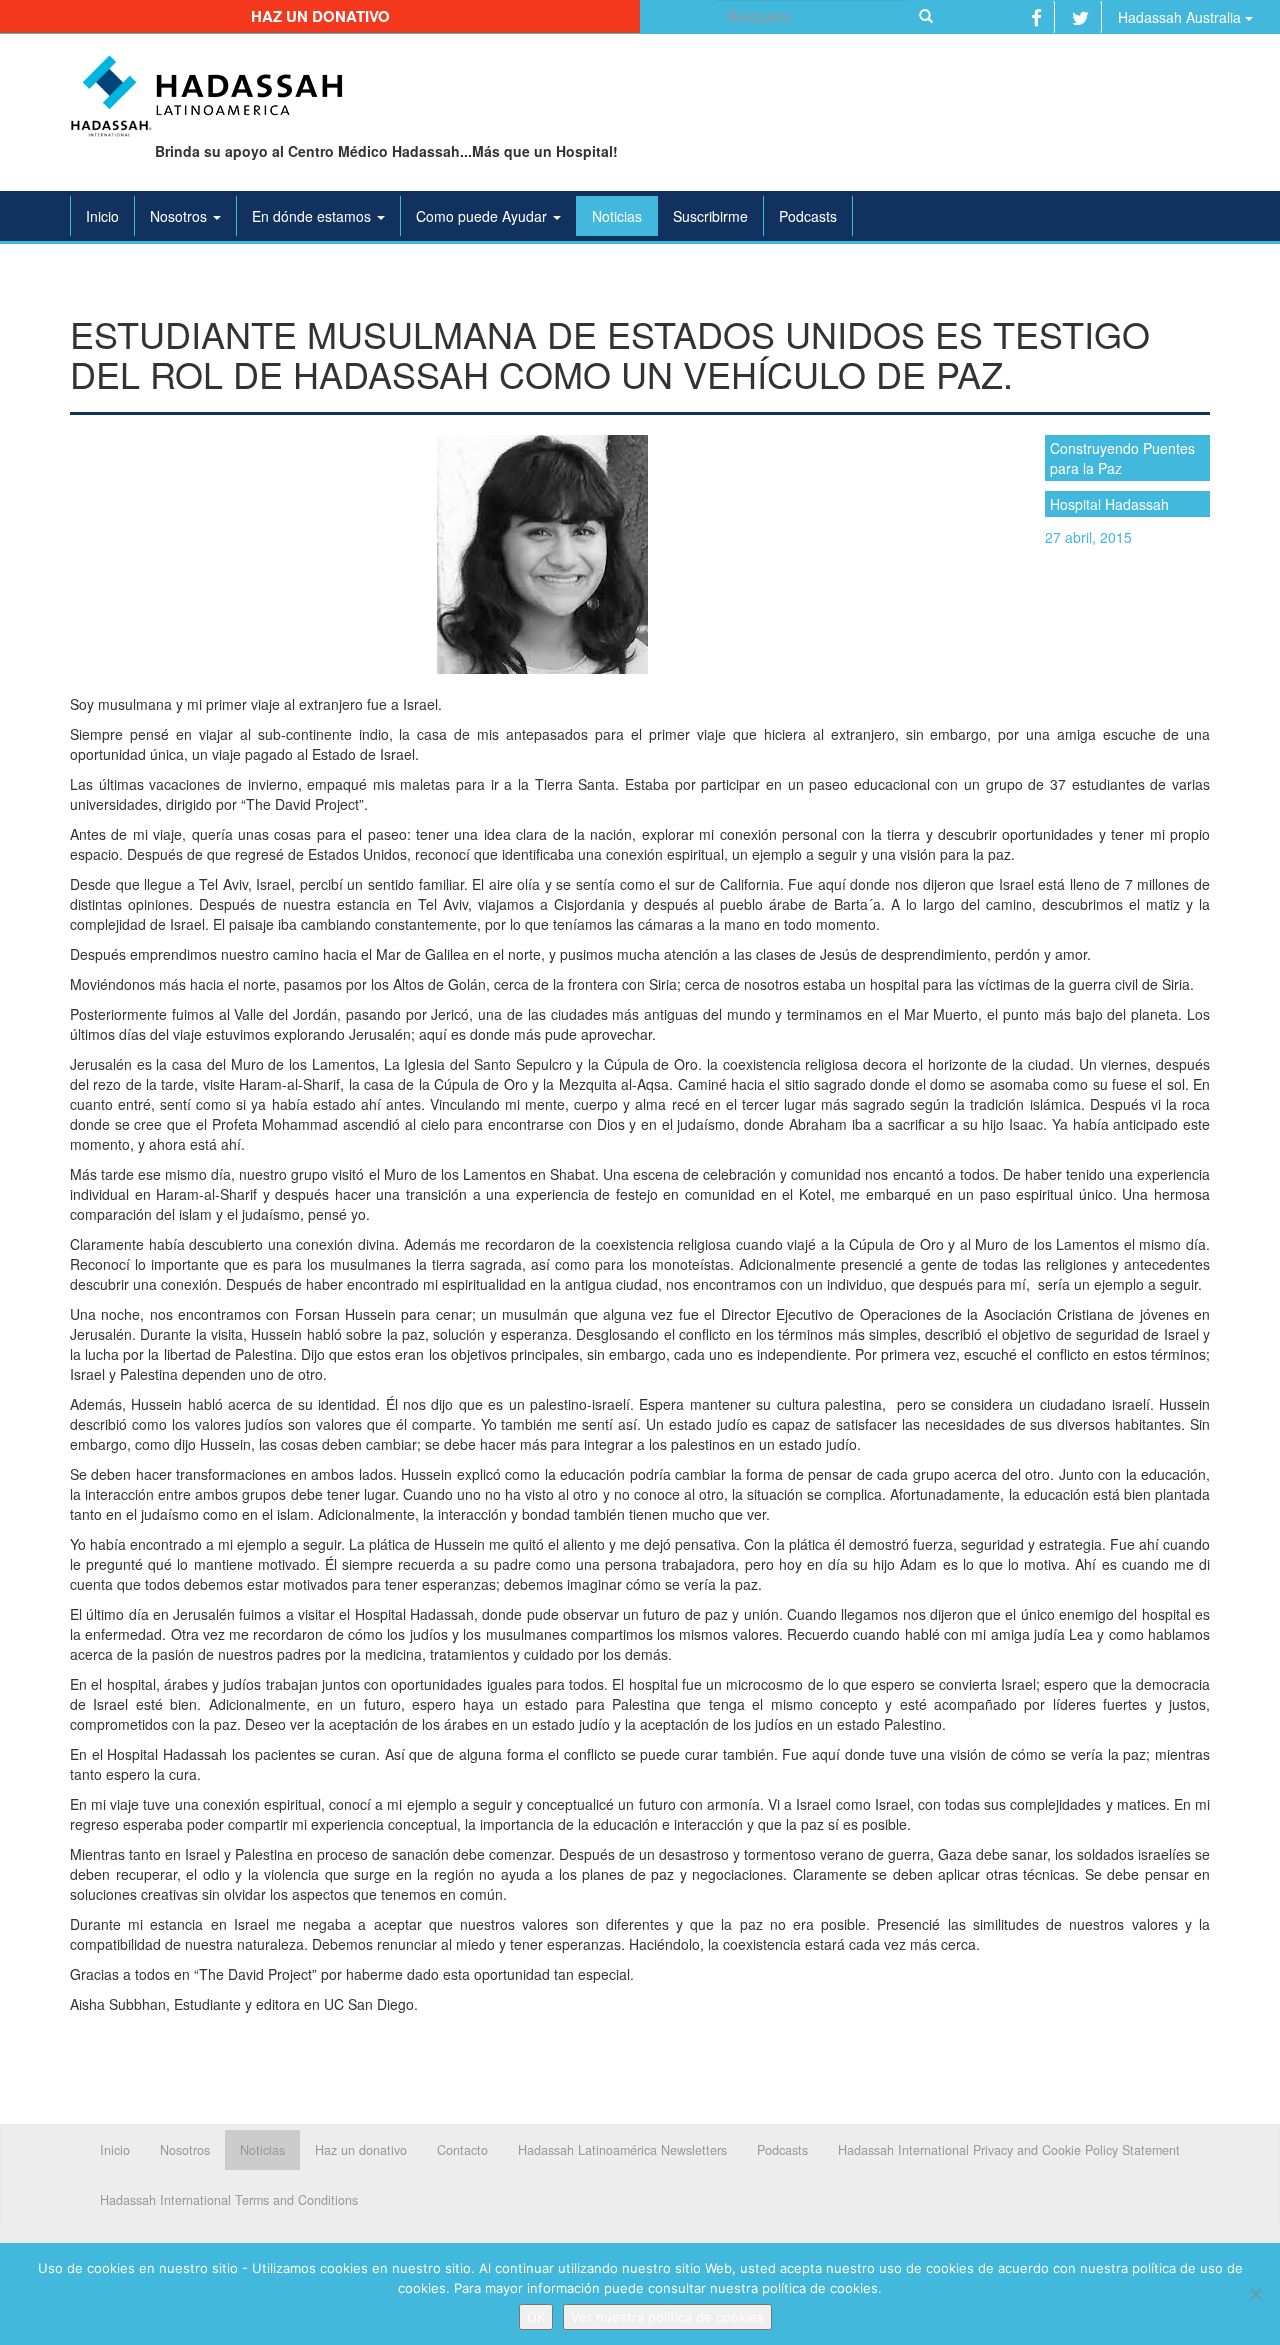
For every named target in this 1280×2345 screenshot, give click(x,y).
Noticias (617, 216)
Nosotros (180, 216)
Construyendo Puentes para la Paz (1122, 458)
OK (536, 2317)
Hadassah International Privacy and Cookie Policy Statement (1009, 2150)
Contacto (462, 2150)
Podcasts (808, 216)
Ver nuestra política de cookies (667, 2317)
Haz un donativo (320, 16)
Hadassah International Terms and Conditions (229, 2200)
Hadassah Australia (1181, 17)
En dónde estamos (313, 216)
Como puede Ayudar (483, 216)
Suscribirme (710, 216)
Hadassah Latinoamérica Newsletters (622, 2150)
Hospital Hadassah (1109, 504)
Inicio (102, 216)
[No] (1255, 2294)
